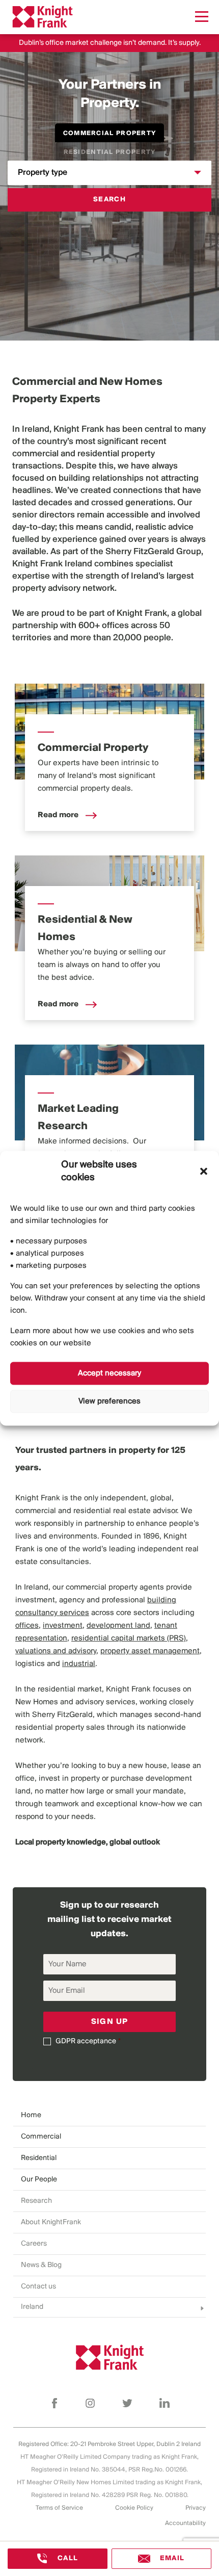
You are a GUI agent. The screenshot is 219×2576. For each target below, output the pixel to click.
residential (98, 454)
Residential (39, 2158)
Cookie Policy (134, 2508)
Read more (59, 815)
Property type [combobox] (43, 173)
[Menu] (202, 17)
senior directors (44, 515)
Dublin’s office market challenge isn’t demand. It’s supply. (110, 43)
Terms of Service (59, 2508)
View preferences (109, 1401)
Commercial (41, 2137)
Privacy (196, 2508)
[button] (204, 1171)
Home (31, 2115)
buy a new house (137, 1766)
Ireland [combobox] (32, 2307)
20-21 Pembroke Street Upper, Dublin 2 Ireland (135, 2444)
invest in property (69, 1779)
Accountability (185, 2523)
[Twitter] (127, 2403)
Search (109, 200)
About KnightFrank (51, 2222)
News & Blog (41, 2265)
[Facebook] (54, 2403)
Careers (34, 2244)
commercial (35, 454)
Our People (39, 2180)
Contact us (38, 2287)
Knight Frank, (143, 614)
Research (36, 2201)
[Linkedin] (165, 2403)
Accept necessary (109, 1373)
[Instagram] (90, 2403)
